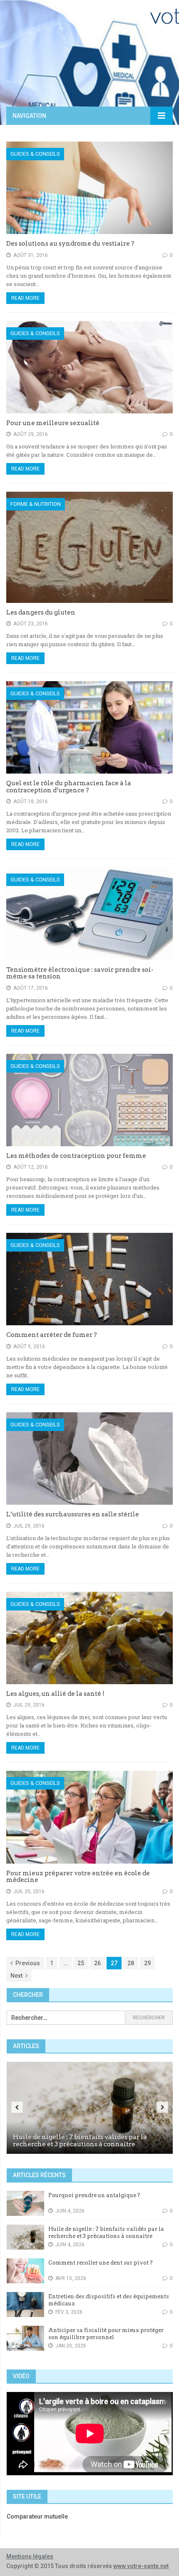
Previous (28, 1963)
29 (147, 1963)
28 (131, 1963)
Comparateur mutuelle (37, 2516)
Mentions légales (30, 2556)
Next (16, 1976)
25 (81, 1963)
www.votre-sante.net (141, 2566)
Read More (25, 298)
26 (97, 1963)
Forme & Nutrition (36, 504)
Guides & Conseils (35, 154)
